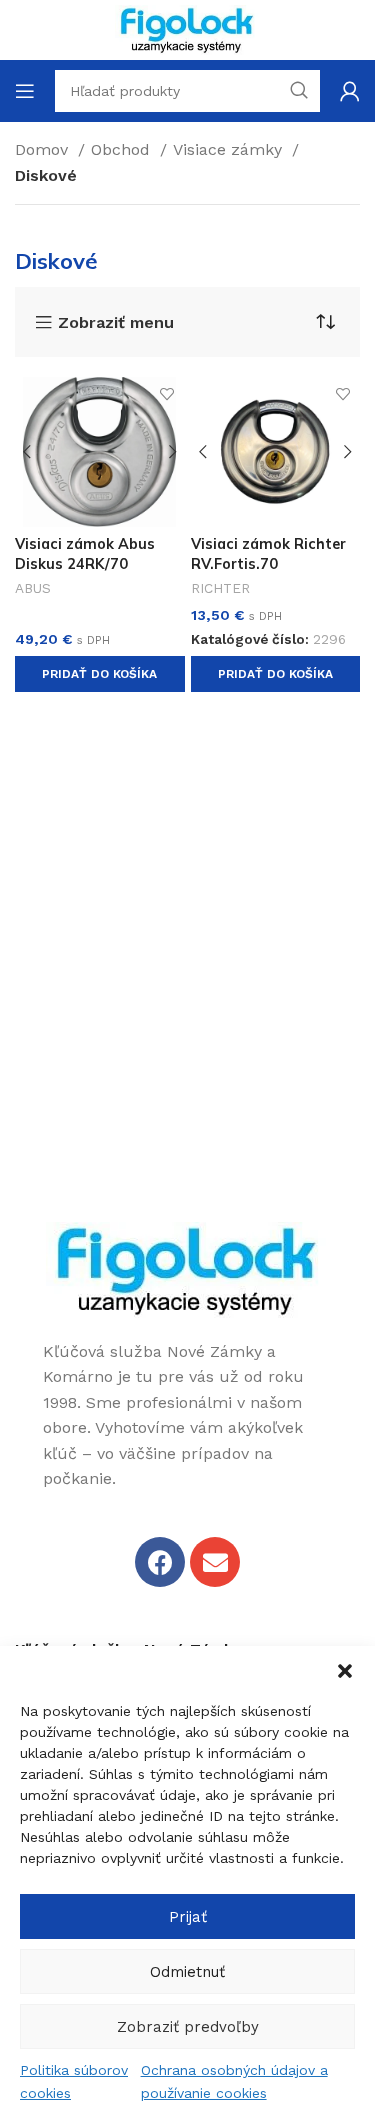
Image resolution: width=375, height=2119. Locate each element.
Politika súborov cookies (74, 2081)
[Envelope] (215, 1562)
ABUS (33, 588)
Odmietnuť (187, 1972)
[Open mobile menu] (25, 91)
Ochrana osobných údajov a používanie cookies (234, 2081)
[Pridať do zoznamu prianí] (167, 394)
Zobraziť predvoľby (188, 2027)
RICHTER (220, 588)
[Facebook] (160, 1562)
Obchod (123, 149)
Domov (44, 149)
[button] (345, 1671)
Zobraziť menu (116, 323)
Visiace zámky (230, 149)
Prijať (188, 1917)
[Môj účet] (350, 91)
